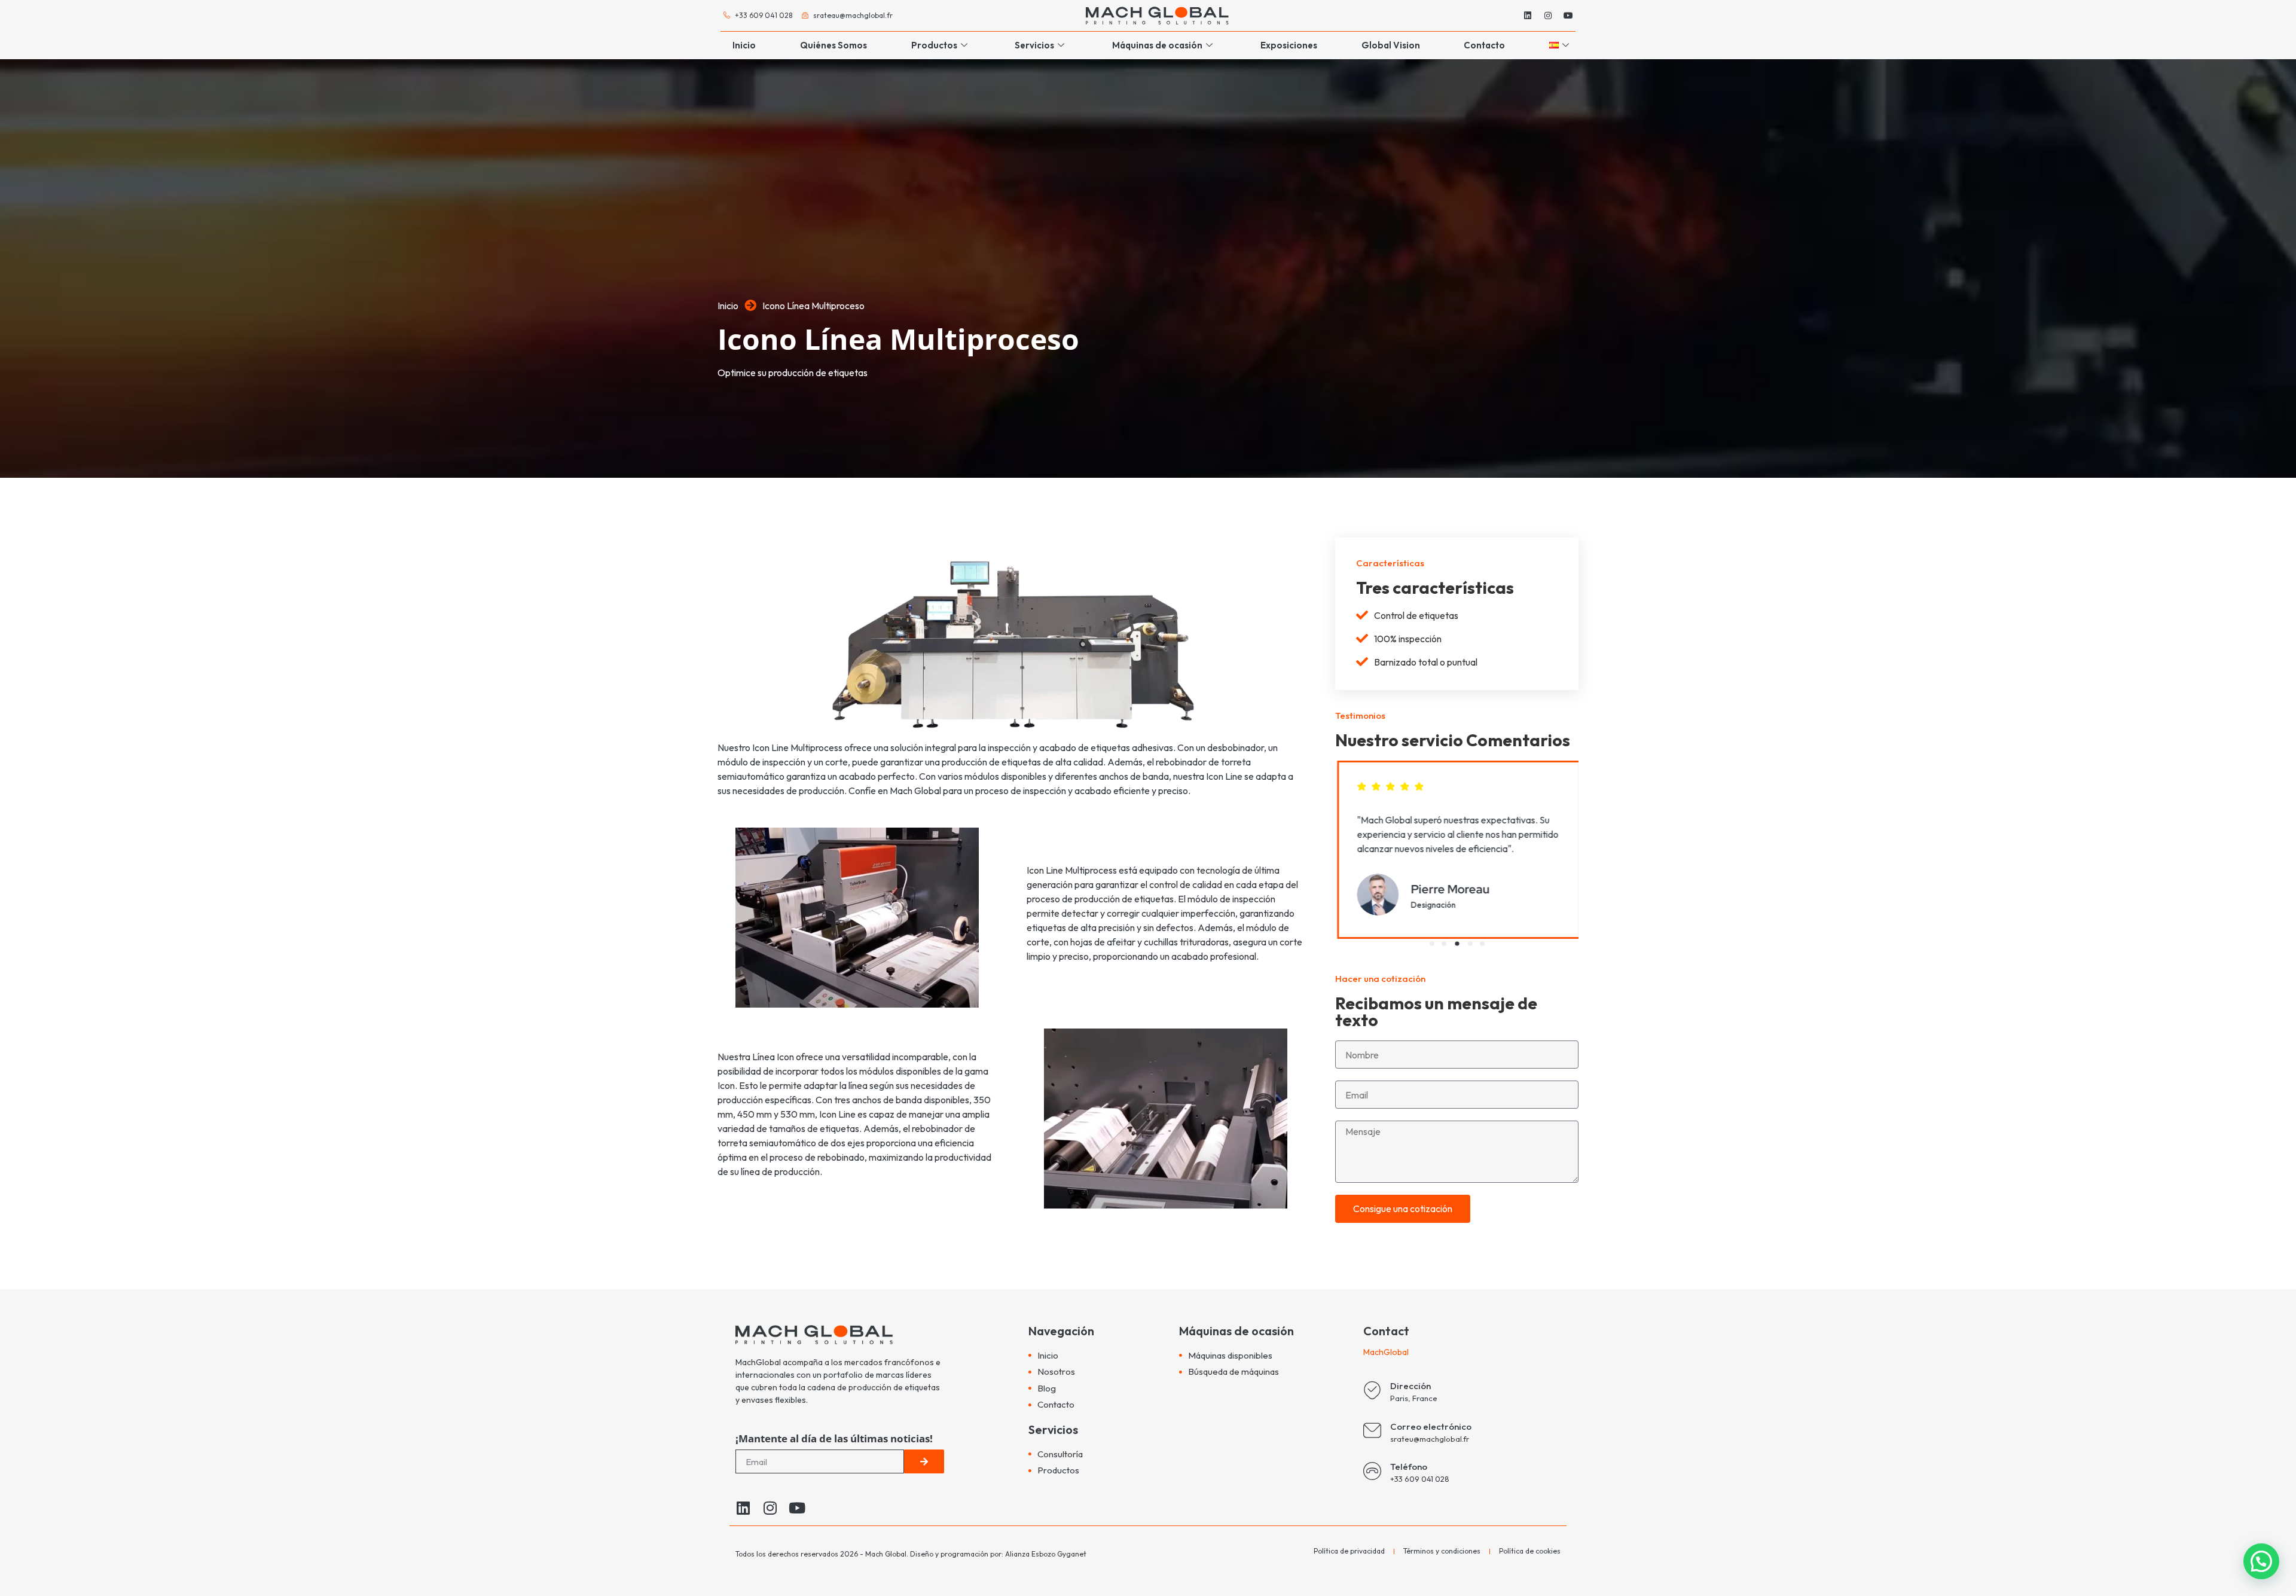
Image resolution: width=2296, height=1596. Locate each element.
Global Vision (1391, 45)
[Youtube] (1568, 16)
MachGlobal (1387, 1352)
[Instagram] (1548, 16)
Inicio (744, 45)
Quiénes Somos (833, 45)
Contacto (1484, 45)
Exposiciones (1289, 45)
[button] (1432, 944)
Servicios (1034, 45)
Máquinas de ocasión (1157, 45)
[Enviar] (924, 1461)
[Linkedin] (1528, 16)
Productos (934, 45)
